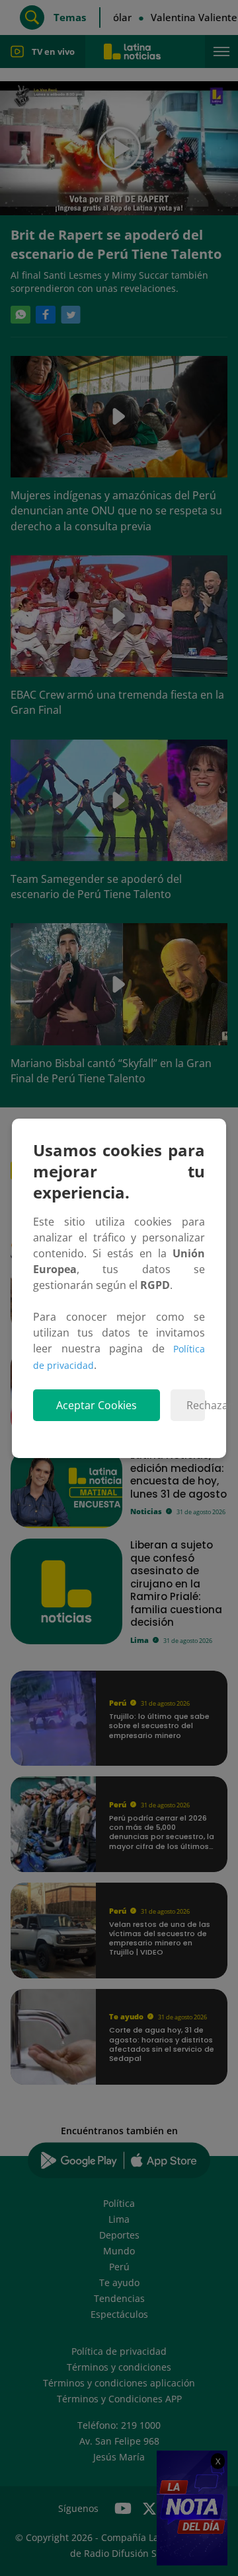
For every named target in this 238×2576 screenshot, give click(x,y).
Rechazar (196, 1405)
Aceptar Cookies (97, 1405)
